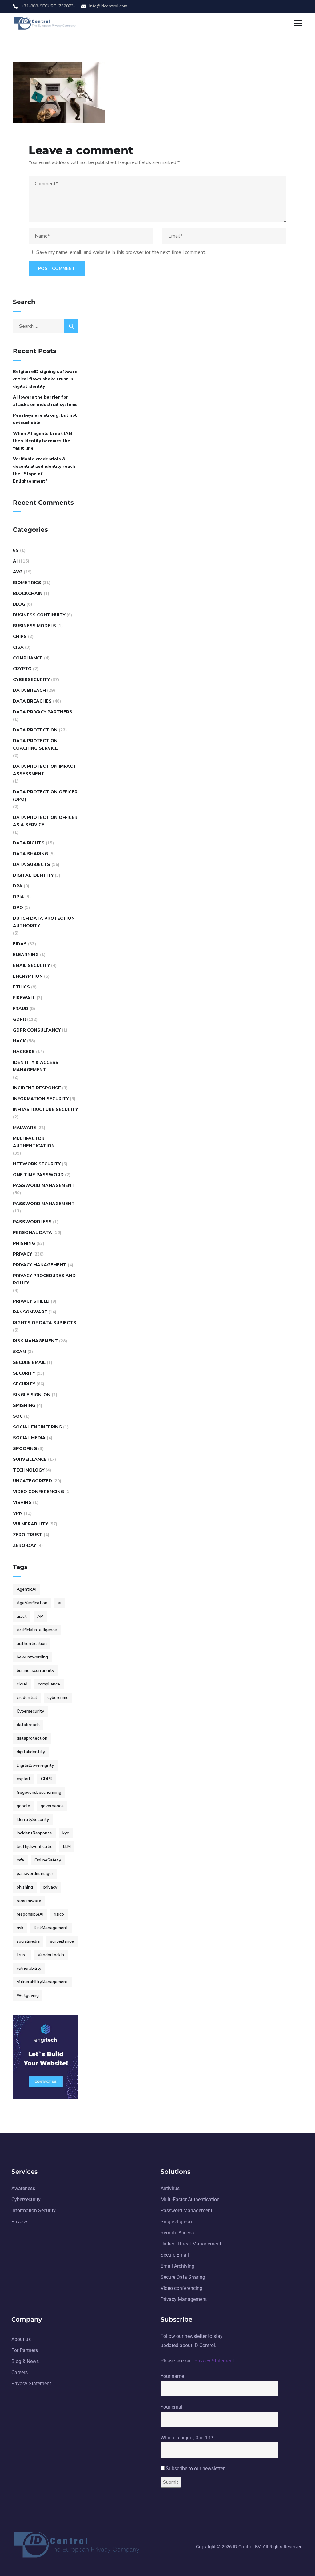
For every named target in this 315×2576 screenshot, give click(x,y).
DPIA (18, 897)
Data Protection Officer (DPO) (45, 796)
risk (20, 1928)
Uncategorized (32, 1481)
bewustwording (32, 1657)
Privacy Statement (214, 2361)
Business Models (34, 626)
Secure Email (29, 1362)
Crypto (22, 669)
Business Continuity (39, 615)
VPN (18, 1513)
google (23, 1806)
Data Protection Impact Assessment (45, 770)
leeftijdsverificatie (35, 1847)
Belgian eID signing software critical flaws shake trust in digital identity (45, 379)
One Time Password (38, 1175)
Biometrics (27, 583)
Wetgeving (28, 1995)
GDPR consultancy (37, 1030)
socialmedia (28, 1941)
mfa (20, 1860)
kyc (66, 1833)
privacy (50, 1887)
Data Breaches (32, 701)
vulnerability (29, 1968)
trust (22, 1955)
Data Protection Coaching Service (35, 745)
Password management (44, 1204)
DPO (18, 908)
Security (24, 1373)
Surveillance (30, 1459)
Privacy (22, 1254)
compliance (49, 1684)
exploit (24, 1779)
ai (60, 1603)
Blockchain (28, 593)
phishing (25, 1887)
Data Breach (29, 690)
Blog (19, 604)
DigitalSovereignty (35, 1765)
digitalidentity (31, 1752)
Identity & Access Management (36, 1066)
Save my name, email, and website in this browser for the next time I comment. (121, 252)
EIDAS (20, 944)
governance (52, 1806)
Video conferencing (38, 1492)
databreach (28, 1725)
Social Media (29, 1438)
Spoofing (25, 1449)
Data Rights (29, 843)
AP (40, 1616)
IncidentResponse (34, 1833)
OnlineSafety (48, 1860)
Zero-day (24, 1546)
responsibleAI (30, 1914)
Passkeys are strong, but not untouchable (45, 419)
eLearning (26, 955)
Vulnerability (30, 1524)
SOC (18, 1416)
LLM (67, 1847)
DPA (18, 886)
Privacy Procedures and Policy (44, 1279)
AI (15, 561)
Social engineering (37, 1427)
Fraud (21, 1009)
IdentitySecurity (33, 1819)
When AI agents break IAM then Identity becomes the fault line (43, 441)
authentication (32, 1643)
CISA (18, 647)
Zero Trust (28, 1535)
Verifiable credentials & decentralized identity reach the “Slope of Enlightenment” (44, 470)
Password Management (44, 1186)
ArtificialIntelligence (37, 1630)
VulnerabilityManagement (42, 1982)
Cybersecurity (31, 680)
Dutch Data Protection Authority (44, 922)
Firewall (24, 998)
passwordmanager (35, 1874)
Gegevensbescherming (39, 1792)
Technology (29, 1470)
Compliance (28, 658)
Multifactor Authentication (34, 1142)
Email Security (31, 965)
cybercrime (58, 1698)
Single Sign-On (32, 1395)
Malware (24, 1128)
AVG (18, 572)
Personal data (32, 1233)
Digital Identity (33, 875)
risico (59, 1914)
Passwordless (32, 1222)
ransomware (29, 1901)
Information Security (41, 1099)
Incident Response (37, 1088)
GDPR (19, 1019)
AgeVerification (32, 1603)
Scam (20, 1352)
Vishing (22, 1502)
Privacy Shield (31, 1301)
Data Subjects (32, 865)
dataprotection (32, 1738)
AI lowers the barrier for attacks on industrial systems (45, 401)
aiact (22, 1616)
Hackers (24, 1052)
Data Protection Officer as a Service (45, 821)
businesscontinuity (35, 1671)
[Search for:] (46, 326)
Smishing (24, 1406)
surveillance (62, 1941)
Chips (20, 637)
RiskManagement (51, 1928)
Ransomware (30, 1312)
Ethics (21, 987)
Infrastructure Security (45, 1110)
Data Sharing (30, 854)
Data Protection (35, 730)
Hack (19, 1041)
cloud (22, 1684)
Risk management (35, 1341)
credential (27, 1698)
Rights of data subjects (45, 1323)
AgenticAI (26, 1589)
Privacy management (40, 1265)
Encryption (28, 976)
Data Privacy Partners (43, 712)
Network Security (37, 1164)
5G (16, 550)
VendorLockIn (51, 1955)
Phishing (24, 1243)
